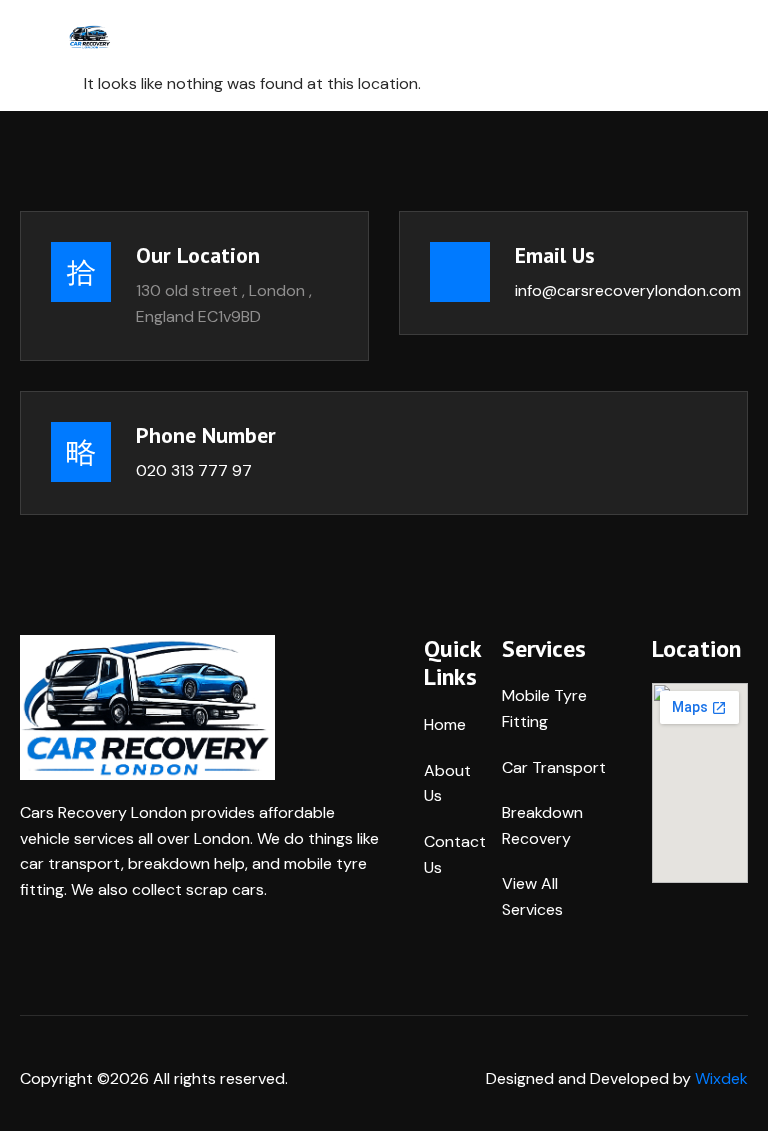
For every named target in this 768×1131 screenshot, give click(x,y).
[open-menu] (255, 36)
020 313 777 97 (194, 470)
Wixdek (721, 1078)
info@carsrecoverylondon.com (628, 290)
